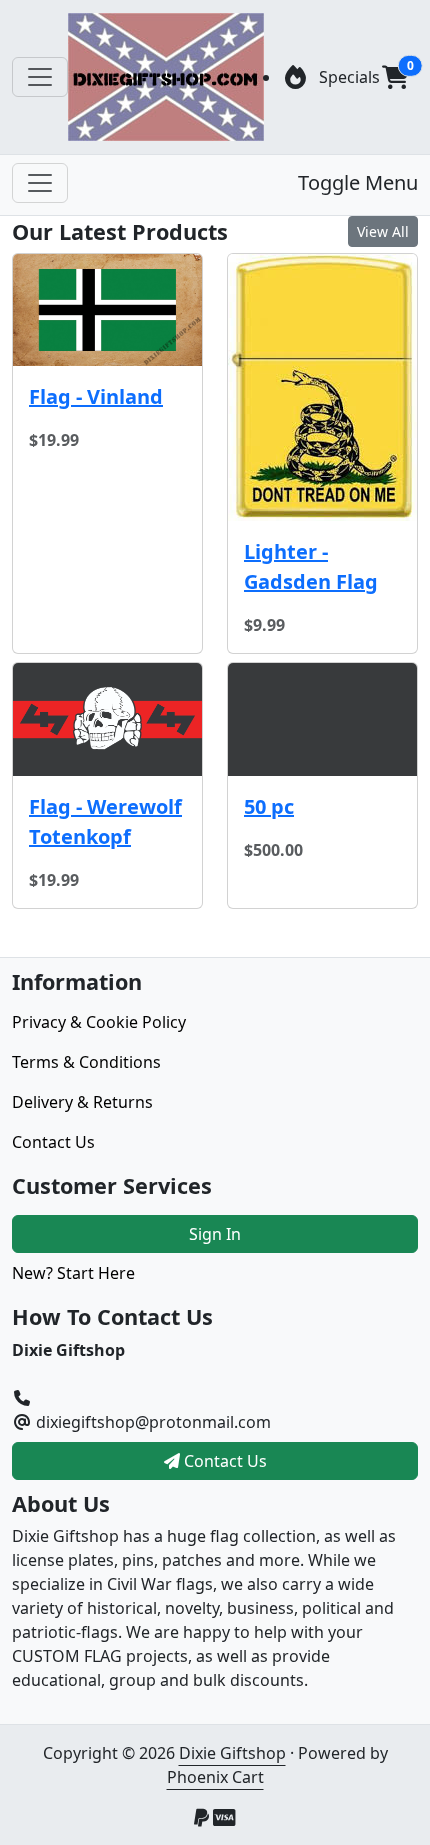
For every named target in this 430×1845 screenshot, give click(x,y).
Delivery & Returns (82, 1102)
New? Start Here (73, 1273)
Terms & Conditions (86, 1062)
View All (383, 231)
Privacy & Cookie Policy (99, 1022)
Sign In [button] (215, 1234)
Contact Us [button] (223, 1461)
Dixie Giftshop (232, 1753)
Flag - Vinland (96, 396)
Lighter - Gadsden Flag (311, 566)
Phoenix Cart (215, 1777)
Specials (349, 77)
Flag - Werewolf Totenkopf (105, 821)
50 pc (269, 806)
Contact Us (53, 1142)
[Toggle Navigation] (40, 77)
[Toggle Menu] (40, 183)
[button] (395, 77)
